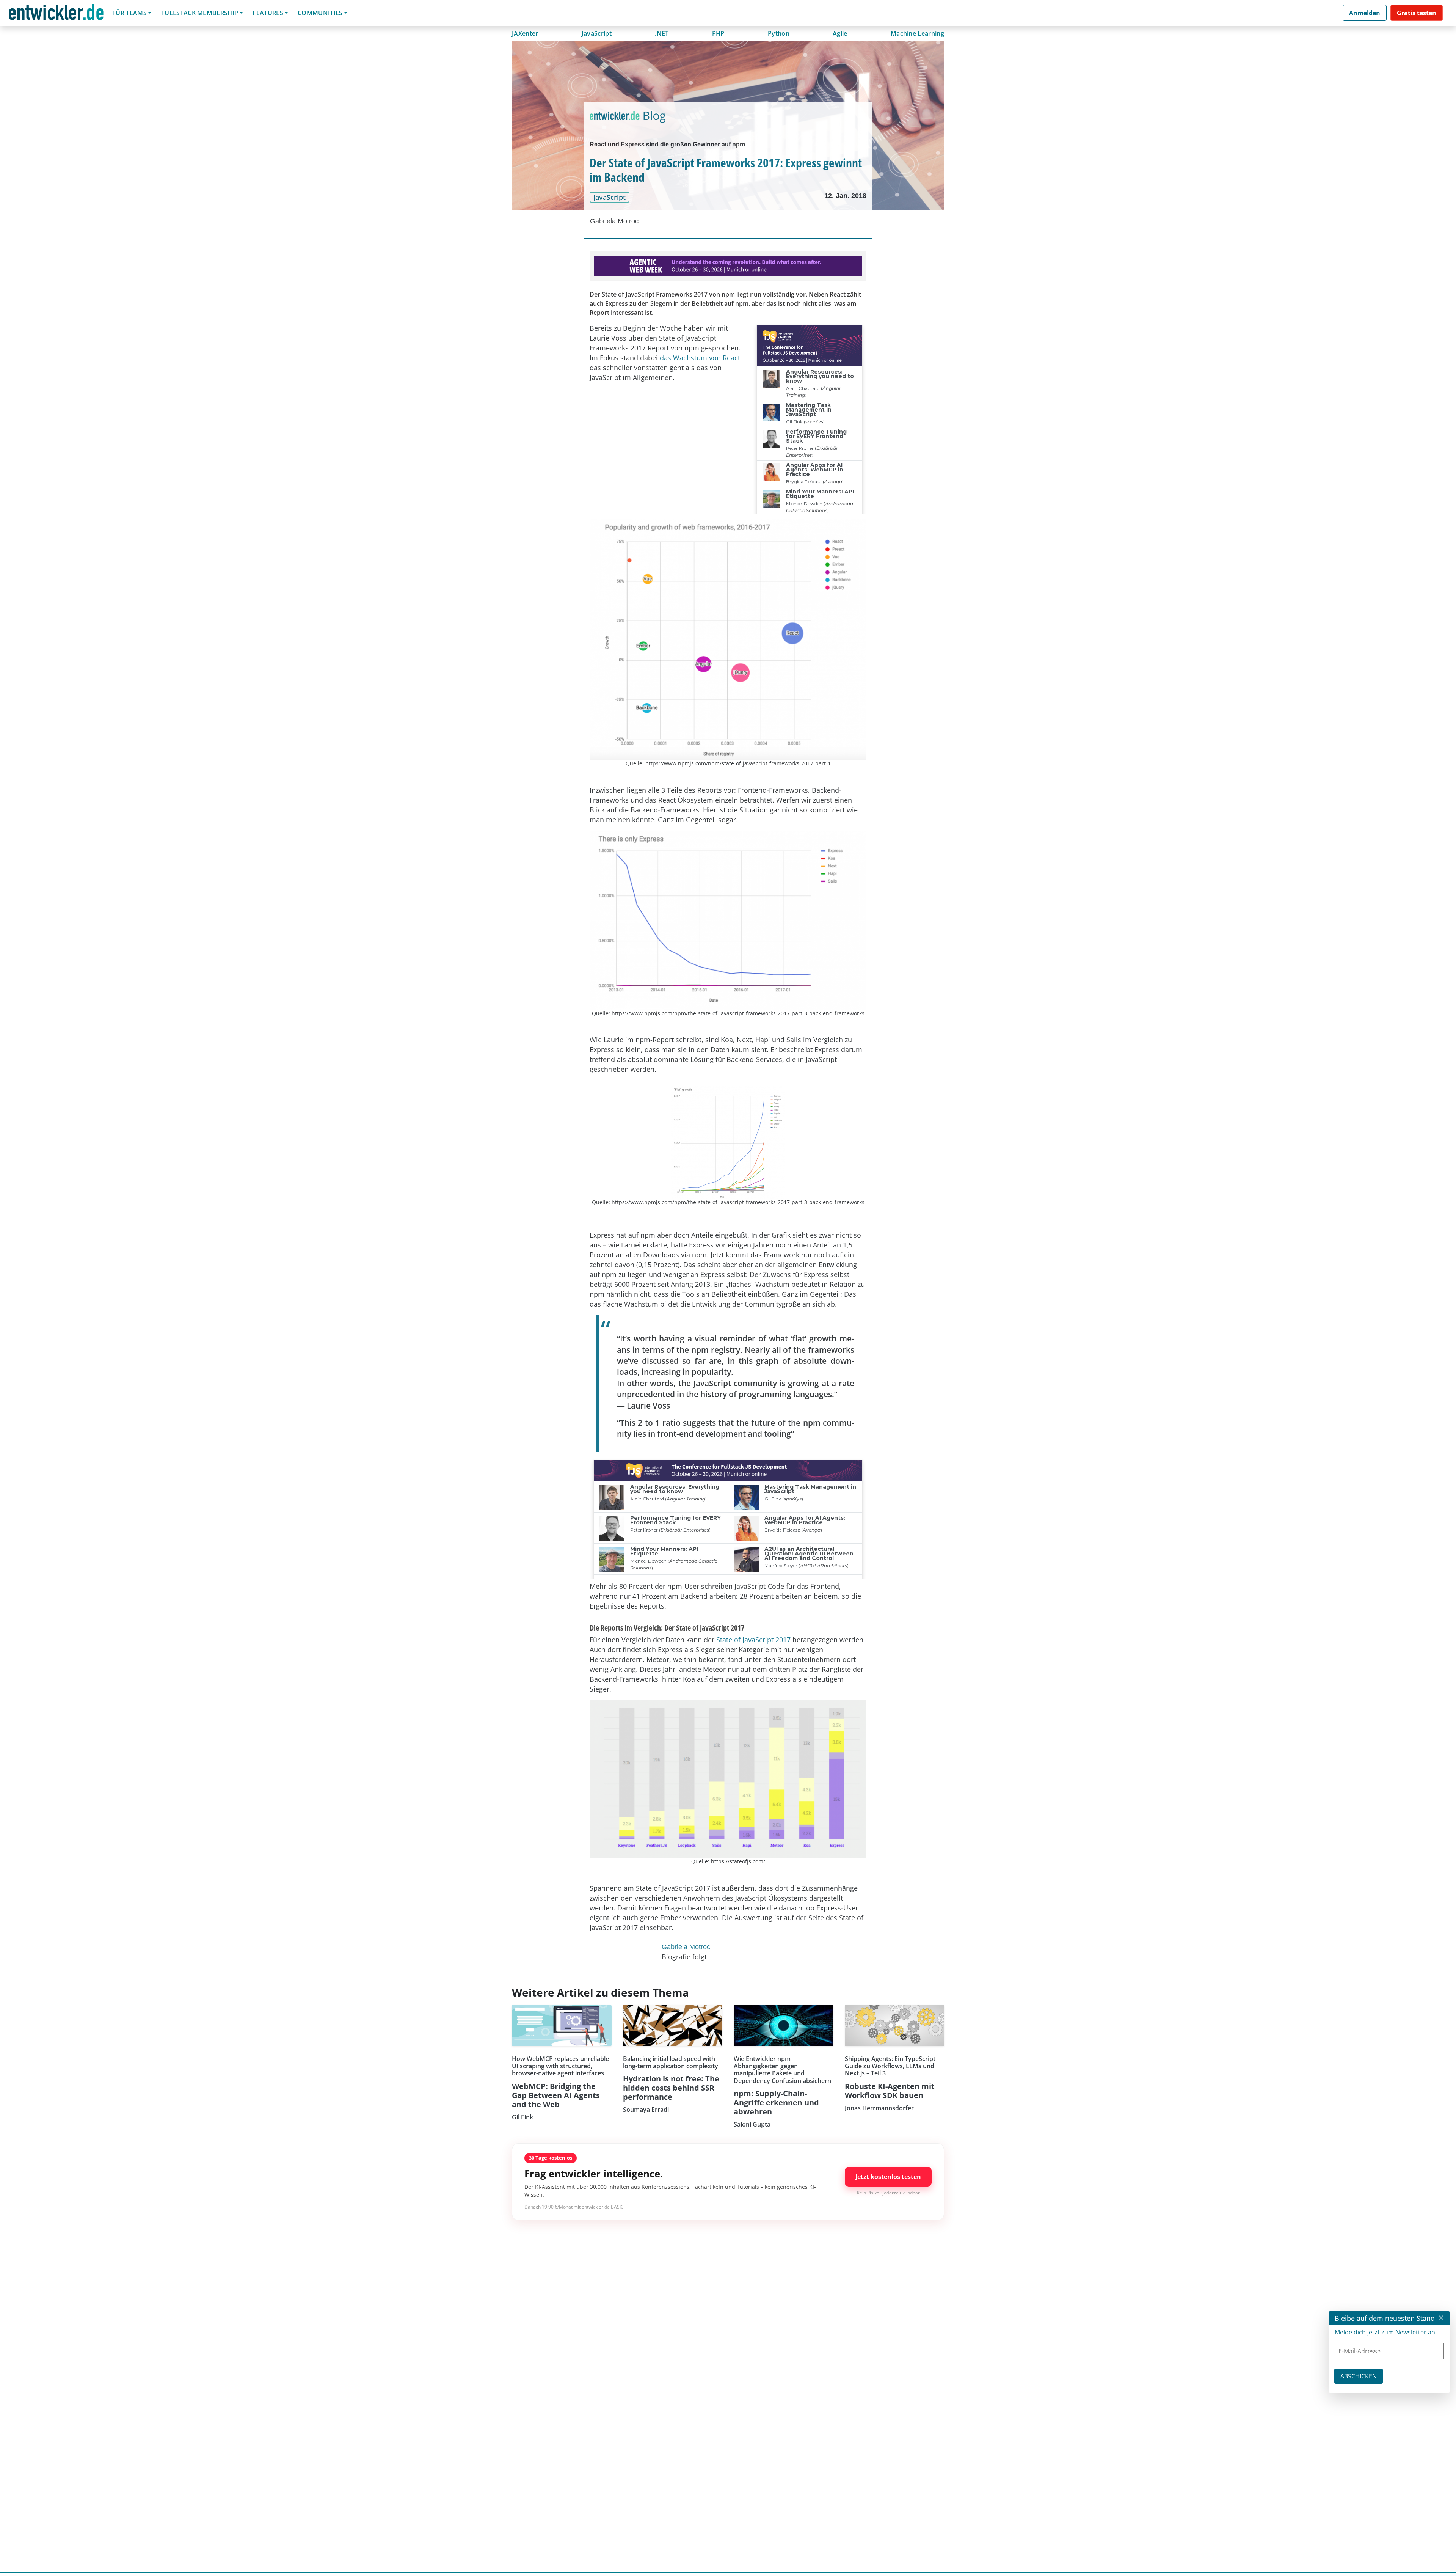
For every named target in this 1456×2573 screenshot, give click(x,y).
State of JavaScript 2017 (753, 1640)
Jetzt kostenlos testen (888, 2177)
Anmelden (1365, 13)
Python (779, 33)
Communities (320, 13)
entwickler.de (56, 14)
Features (268, 13)
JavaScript (597, 33)
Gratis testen (1417, 13)
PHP (718, 33)
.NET (662, 33)
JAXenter (525, 33)
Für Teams (129, 13)
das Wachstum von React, (701, 358)
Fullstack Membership (200, 13)
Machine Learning (917, 33)
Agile (840, 33)
